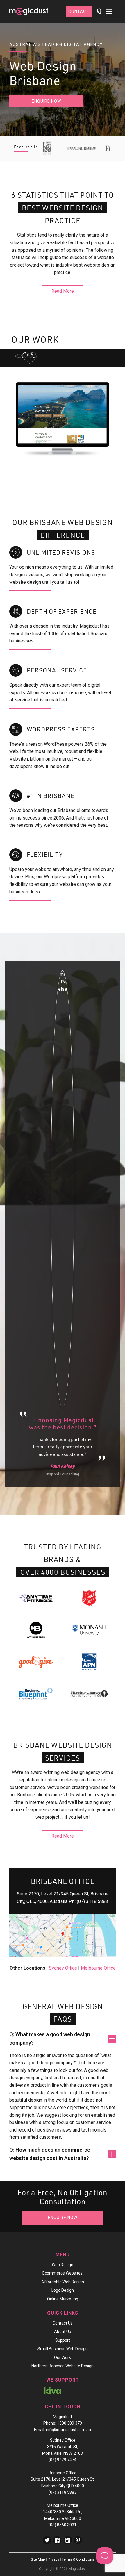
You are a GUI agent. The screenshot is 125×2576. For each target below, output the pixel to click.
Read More (63, 291)
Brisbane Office (63, 2473)
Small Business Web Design (63, 2349)
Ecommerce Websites (63, 2273)
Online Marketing (63, 2299)
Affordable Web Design (63, 2282)
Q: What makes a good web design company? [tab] (50, 2038)
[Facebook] (57, 2540)
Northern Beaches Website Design (63, 2366)
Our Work (63, 2357)
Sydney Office (63, 1968)
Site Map (38, 2559)
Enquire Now (46, 101)
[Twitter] (47, 2540)
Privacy (53, 2559)
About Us (63, 2332)
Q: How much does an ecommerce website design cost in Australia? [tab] (50, 2154)
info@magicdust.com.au (68, 2430)
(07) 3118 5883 (92, 1901)
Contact (79, 11)
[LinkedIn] (68, 2540)
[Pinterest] (78, 2540)
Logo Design (63, 2290)
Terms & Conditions (78, 2559)
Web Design (63, 2265)
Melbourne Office (98, 1968)
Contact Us (63, 2323)
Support (63, 2340)
